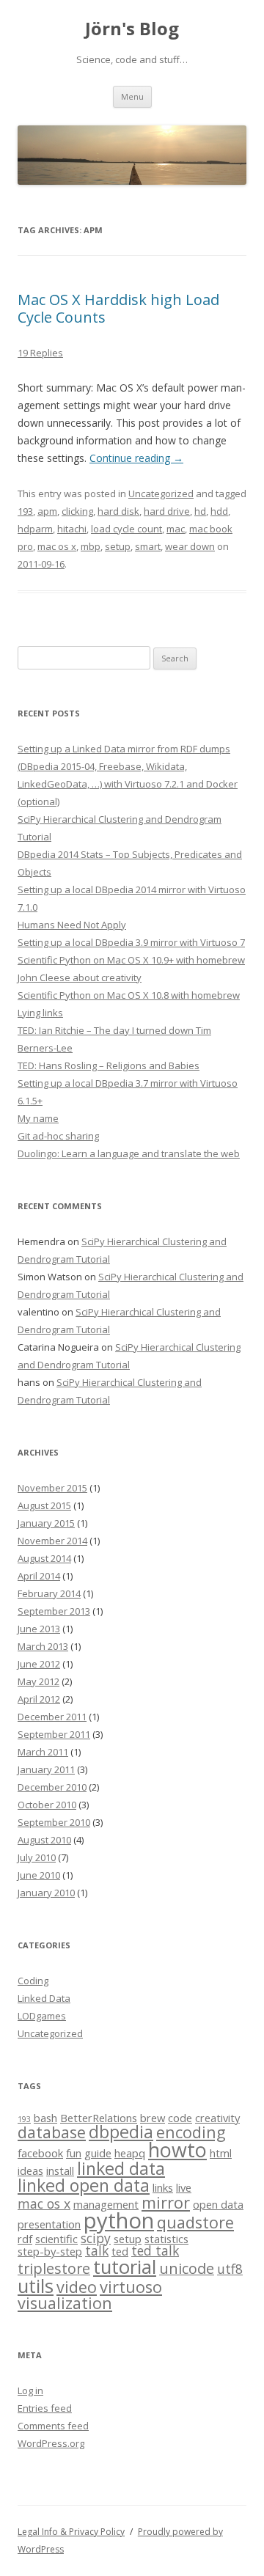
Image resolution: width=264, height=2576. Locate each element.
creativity (217, 2118)
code (180, 2118)
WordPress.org (51, 2443)
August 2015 (44, 1505)
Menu (132, 96)
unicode (187, 2268)
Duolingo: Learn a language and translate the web (129, 1153)
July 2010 (37, 1857)
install (60, 2170)
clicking (77, 511)
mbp (91, 546)
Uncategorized (161, 493)
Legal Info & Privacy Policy (71, 2532)
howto (177, 2150)
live (184, 2187)
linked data (121, 2168)
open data (218, 2204)
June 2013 (39, 1629)
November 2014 (52, 1541)
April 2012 (39, 1699)
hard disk (118, 511)
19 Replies (40, 353)
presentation (49, 2224)
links (163, 2187)
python (119, 2220)
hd (200, 511)
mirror (166, 2202)
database (52, 2132)
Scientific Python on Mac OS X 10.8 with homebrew (129, 995)
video (77, 2287)
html (221, 2153)
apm (47, 511)
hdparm (35, 529)
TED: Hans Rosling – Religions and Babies (109, 1065)
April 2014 (39, 1576)
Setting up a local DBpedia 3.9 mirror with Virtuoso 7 (131, 942)
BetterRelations (99, 2118)
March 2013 (43, 1646)
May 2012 (38, 1681)
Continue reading (136, 458)
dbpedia (121, 2132)
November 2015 (52, 1488)
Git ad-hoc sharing (58, 1136)
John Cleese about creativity (80, 977)
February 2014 (49, 1593)
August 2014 (44, 1558)
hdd (219, 511)
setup (118, 546)
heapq (130, 2153)
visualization (65, 2303)
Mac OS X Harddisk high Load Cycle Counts (118, 308)
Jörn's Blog (132, 29)
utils (36, 2286)
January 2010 (46, 1893)
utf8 (230, 2269)
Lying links (40, 1013)
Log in (30, 2390)
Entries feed (45, 2408)
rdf (25, 2239)
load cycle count (126, 529)
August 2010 (44, 1840)
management (106, 2204)
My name (38, 1118)
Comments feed (53, 2426)
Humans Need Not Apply (72, 925)
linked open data (84, 2185)
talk (97, 2250)
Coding (33, 1981)
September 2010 (54, 1822)
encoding (191, 2132)
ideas (30, 2170)
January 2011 (46, 1769)
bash (45, 2118)
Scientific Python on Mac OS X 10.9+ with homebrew (131, 960)
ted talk (155, 2250)
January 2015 (46, 1523)
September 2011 (54, 1734)
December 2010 (52, 1787)
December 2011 (52, 1717)
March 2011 (43, 1752)
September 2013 (54, 1611)
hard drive (167, 511)
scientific (56, 2239)
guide (98, 2153)
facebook (40, 2153)
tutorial (125, 2267)
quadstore (195, 2222)
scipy (96, 2238)
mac (176, 529)
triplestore (54, 2268)
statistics (166, 2239)
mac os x (57, 546)
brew (153, 2118)
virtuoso (131, 2287)
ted (120, 2251)
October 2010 (47, 1805)
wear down (190, 546)
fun (74, 2153)
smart (148, 546)
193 (25, 511)
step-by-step (50, 2251)
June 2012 (39, 1664)
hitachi (72, 529)
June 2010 (39, 1875)
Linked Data (44, 1998)
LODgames (42, 2016)
